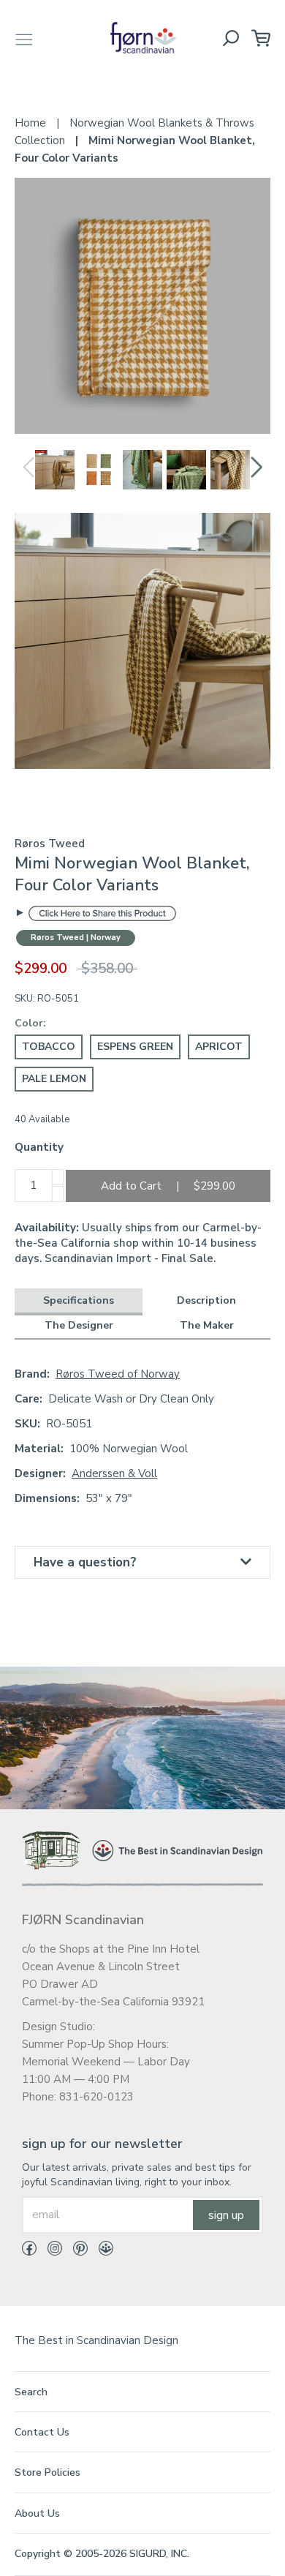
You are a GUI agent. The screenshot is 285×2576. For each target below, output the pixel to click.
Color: (30, 1023)
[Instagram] (49, 2251)
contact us (42, 2432)
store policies (47, 2472)
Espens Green (135, 1047)
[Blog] (100, 2251)
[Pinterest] (75, 2251)
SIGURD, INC (158, 2554)
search (31, 2392)
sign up (226, 2215)
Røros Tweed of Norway (118, 1374)
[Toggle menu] (24, 38)
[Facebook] (29, 2251)
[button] (257, 467)
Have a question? (85, 1562)
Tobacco (49, 1047)
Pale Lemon (54, 1079)
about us (37, 2513)
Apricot (219, 1047)
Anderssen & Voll (114, 1473)
